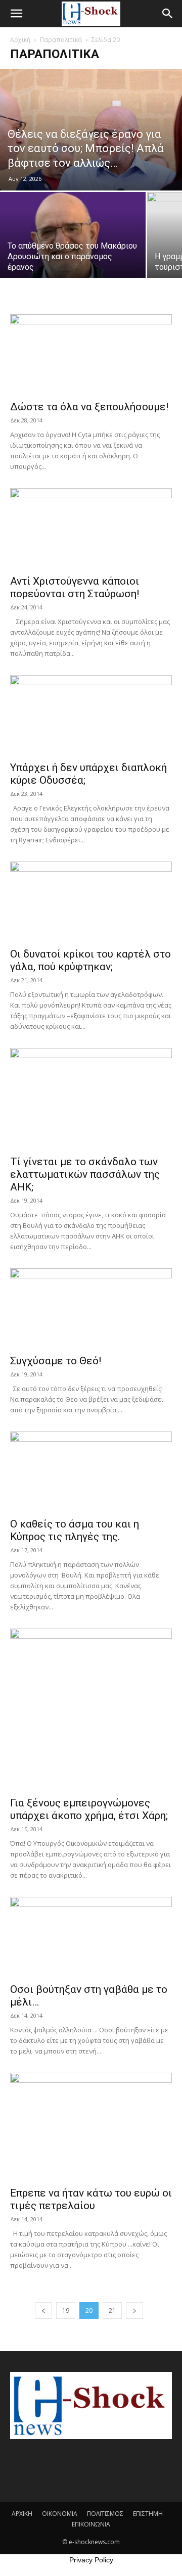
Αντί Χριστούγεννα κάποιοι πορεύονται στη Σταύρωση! (75, 587)
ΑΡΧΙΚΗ (22, 2514)
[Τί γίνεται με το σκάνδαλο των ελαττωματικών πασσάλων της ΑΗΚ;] (91, 1099)
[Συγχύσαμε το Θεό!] (91, 1308)
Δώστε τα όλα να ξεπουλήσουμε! (89, 407)
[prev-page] (43, 2310)
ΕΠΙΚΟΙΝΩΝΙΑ (91, 2524)
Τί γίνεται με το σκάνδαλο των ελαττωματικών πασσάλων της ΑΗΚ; (85, 1174)
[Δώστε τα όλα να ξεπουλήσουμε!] (91, 354)
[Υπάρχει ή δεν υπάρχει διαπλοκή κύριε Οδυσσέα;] (91, 715)
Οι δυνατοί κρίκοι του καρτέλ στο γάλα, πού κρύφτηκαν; (90, 960)
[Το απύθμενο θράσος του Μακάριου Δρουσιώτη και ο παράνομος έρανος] (73, 246)
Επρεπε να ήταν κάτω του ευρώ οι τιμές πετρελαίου (91, 2199)
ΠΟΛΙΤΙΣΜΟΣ (105, 2514)
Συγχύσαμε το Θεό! (56, 1361)
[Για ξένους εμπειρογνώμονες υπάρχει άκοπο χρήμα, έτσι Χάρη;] (91, 1709)
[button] (16, 14)
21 (112, 2310)
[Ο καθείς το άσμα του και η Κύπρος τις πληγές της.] (91, 1471)
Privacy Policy (91, 2560)
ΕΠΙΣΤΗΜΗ (148, 2514)
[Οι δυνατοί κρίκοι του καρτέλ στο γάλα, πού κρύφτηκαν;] (91, 901)
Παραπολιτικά (61, 40)
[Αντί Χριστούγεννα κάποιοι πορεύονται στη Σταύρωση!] (91, 528)
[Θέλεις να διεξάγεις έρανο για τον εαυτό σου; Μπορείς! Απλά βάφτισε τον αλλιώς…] (91, 130)
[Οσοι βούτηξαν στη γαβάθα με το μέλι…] (91, 1937)
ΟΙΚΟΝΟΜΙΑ (60, 2514)
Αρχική (20, 40)
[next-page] (134, 2310)
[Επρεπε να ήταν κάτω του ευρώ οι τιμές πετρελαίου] (91, 2127)
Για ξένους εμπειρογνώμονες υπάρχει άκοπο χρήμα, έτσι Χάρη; (89, 1809)
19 (66, 2310)
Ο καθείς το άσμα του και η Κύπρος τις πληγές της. (75, 1530)
